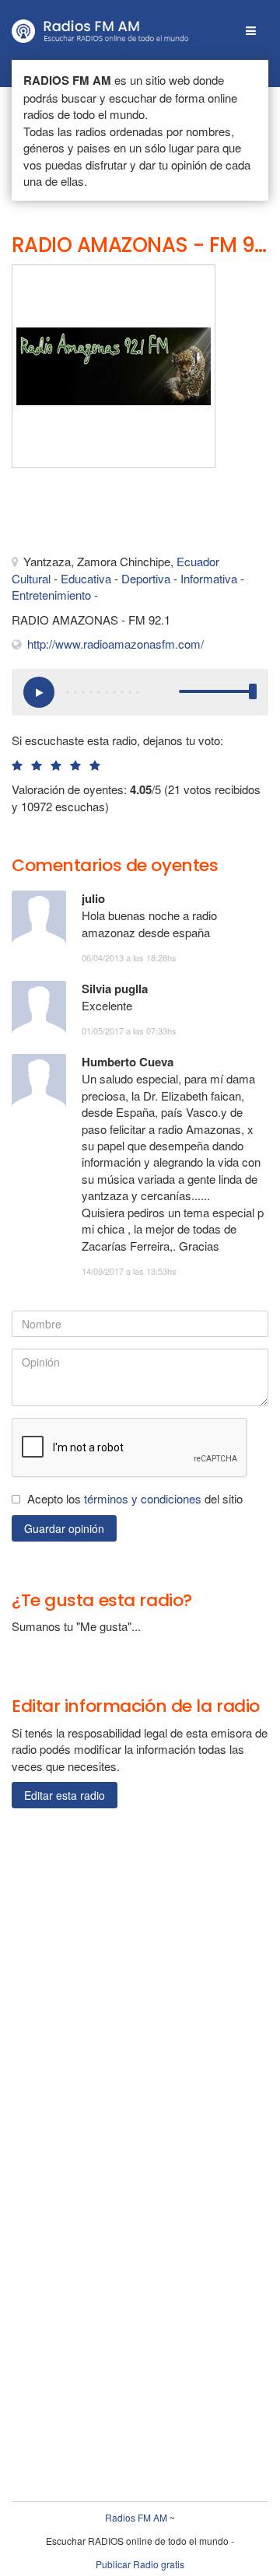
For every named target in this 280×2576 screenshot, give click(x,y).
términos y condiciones (143, 1498)
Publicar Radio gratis (140, 2564)
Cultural (31, 578)
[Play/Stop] (39, 692)
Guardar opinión (64, 1528)
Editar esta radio (65, 1795)
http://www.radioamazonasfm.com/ (115, 644)
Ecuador (198, 561)
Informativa (209, 578)
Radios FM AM (136, 2517)
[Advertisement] (89, 515)
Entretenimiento (51, 595)
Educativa (86, 578)
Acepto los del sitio (135, 1498)
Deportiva (146, 578)
